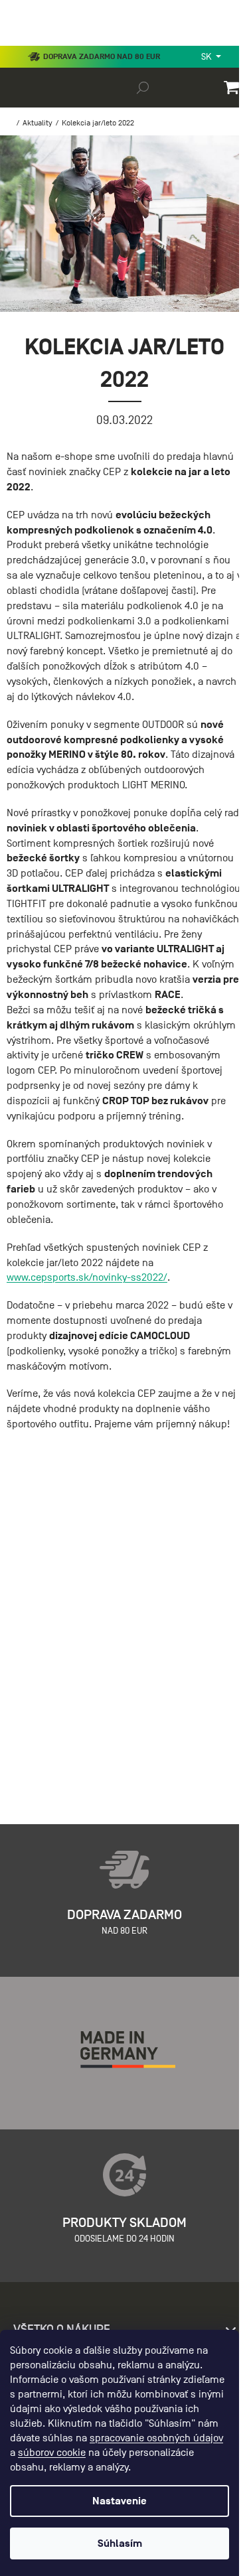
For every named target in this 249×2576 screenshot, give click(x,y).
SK (207, 57)
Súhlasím (120, 2543)
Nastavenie (120, 2501)
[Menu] (20, 42)
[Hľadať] (143, 87)
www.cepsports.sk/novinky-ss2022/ (87, 1277)
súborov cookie (52, 2453)
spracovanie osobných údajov (156, 2438)
